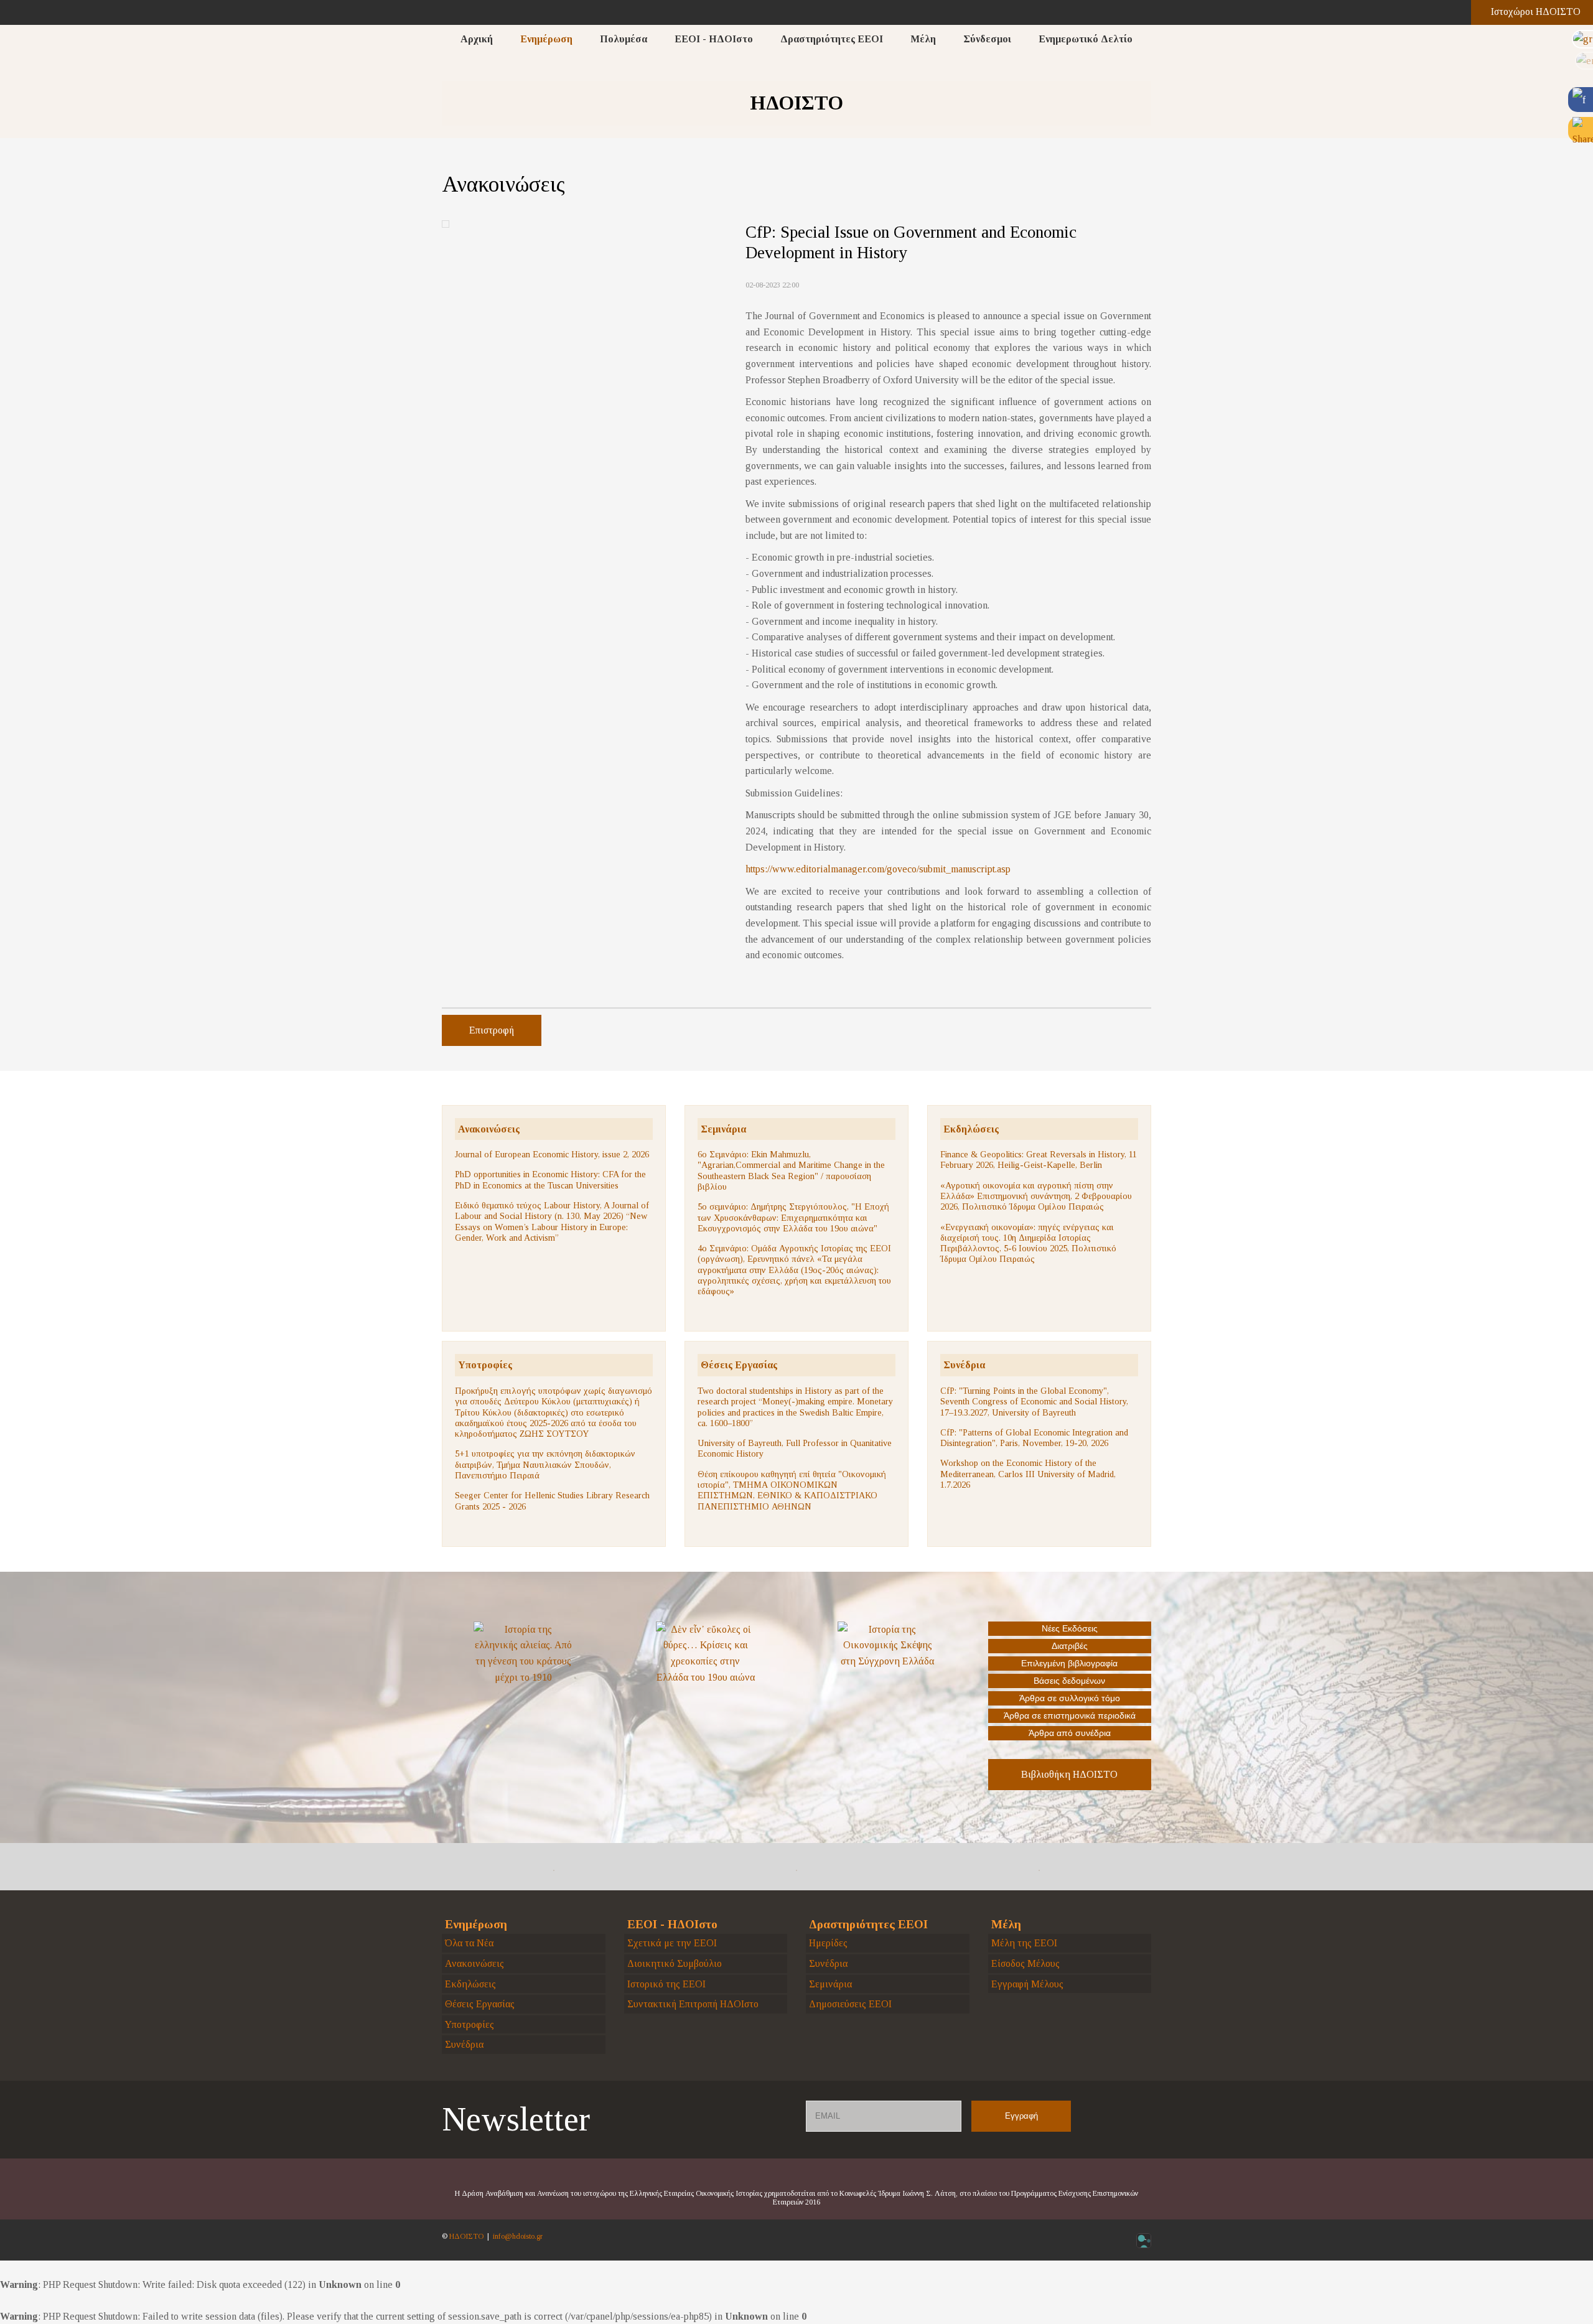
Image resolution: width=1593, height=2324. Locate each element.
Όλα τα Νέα (469, 1943)
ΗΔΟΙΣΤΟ (466, 2236)
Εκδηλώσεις (971, 1129)
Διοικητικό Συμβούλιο (675, 1963)
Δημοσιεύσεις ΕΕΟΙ (850, 2004)
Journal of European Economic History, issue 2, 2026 (552, 1154)
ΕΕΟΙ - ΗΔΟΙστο (714, 39)
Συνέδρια (964, 1365)
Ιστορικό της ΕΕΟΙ (666, 1984)
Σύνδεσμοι (987, 39)
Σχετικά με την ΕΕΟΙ (672, 1943)
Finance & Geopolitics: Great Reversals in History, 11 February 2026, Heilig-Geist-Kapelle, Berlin (1039, 1160)
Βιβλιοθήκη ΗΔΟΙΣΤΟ (1069, 1774)
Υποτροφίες (485, 1365)
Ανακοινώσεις (489, 1129)
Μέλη (923, 39)
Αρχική (477, 39)
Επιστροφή (492, 1030)
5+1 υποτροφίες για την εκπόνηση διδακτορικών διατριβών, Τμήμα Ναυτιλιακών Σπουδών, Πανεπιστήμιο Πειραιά (545, 1464)
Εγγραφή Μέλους (1027, 1984)
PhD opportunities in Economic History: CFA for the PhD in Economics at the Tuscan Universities (550, 1179)
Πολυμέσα (624, 39)
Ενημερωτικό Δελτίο (1086, 39)
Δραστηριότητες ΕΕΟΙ (832, 39)
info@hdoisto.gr (518, 2236)
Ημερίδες (828, 1943)
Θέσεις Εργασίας (739, 1365)
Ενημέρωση (546, 39)
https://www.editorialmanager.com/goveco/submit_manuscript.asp (878, 869)
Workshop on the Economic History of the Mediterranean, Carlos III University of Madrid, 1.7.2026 (1028, 1474)
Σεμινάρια (723, 1129)
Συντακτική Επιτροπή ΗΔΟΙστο (693, 2004)
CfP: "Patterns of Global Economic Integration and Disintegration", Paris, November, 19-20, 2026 (1034, 1438)
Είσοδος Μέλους (1025, 1963)
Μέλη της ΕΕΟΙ (1024, 1943)
